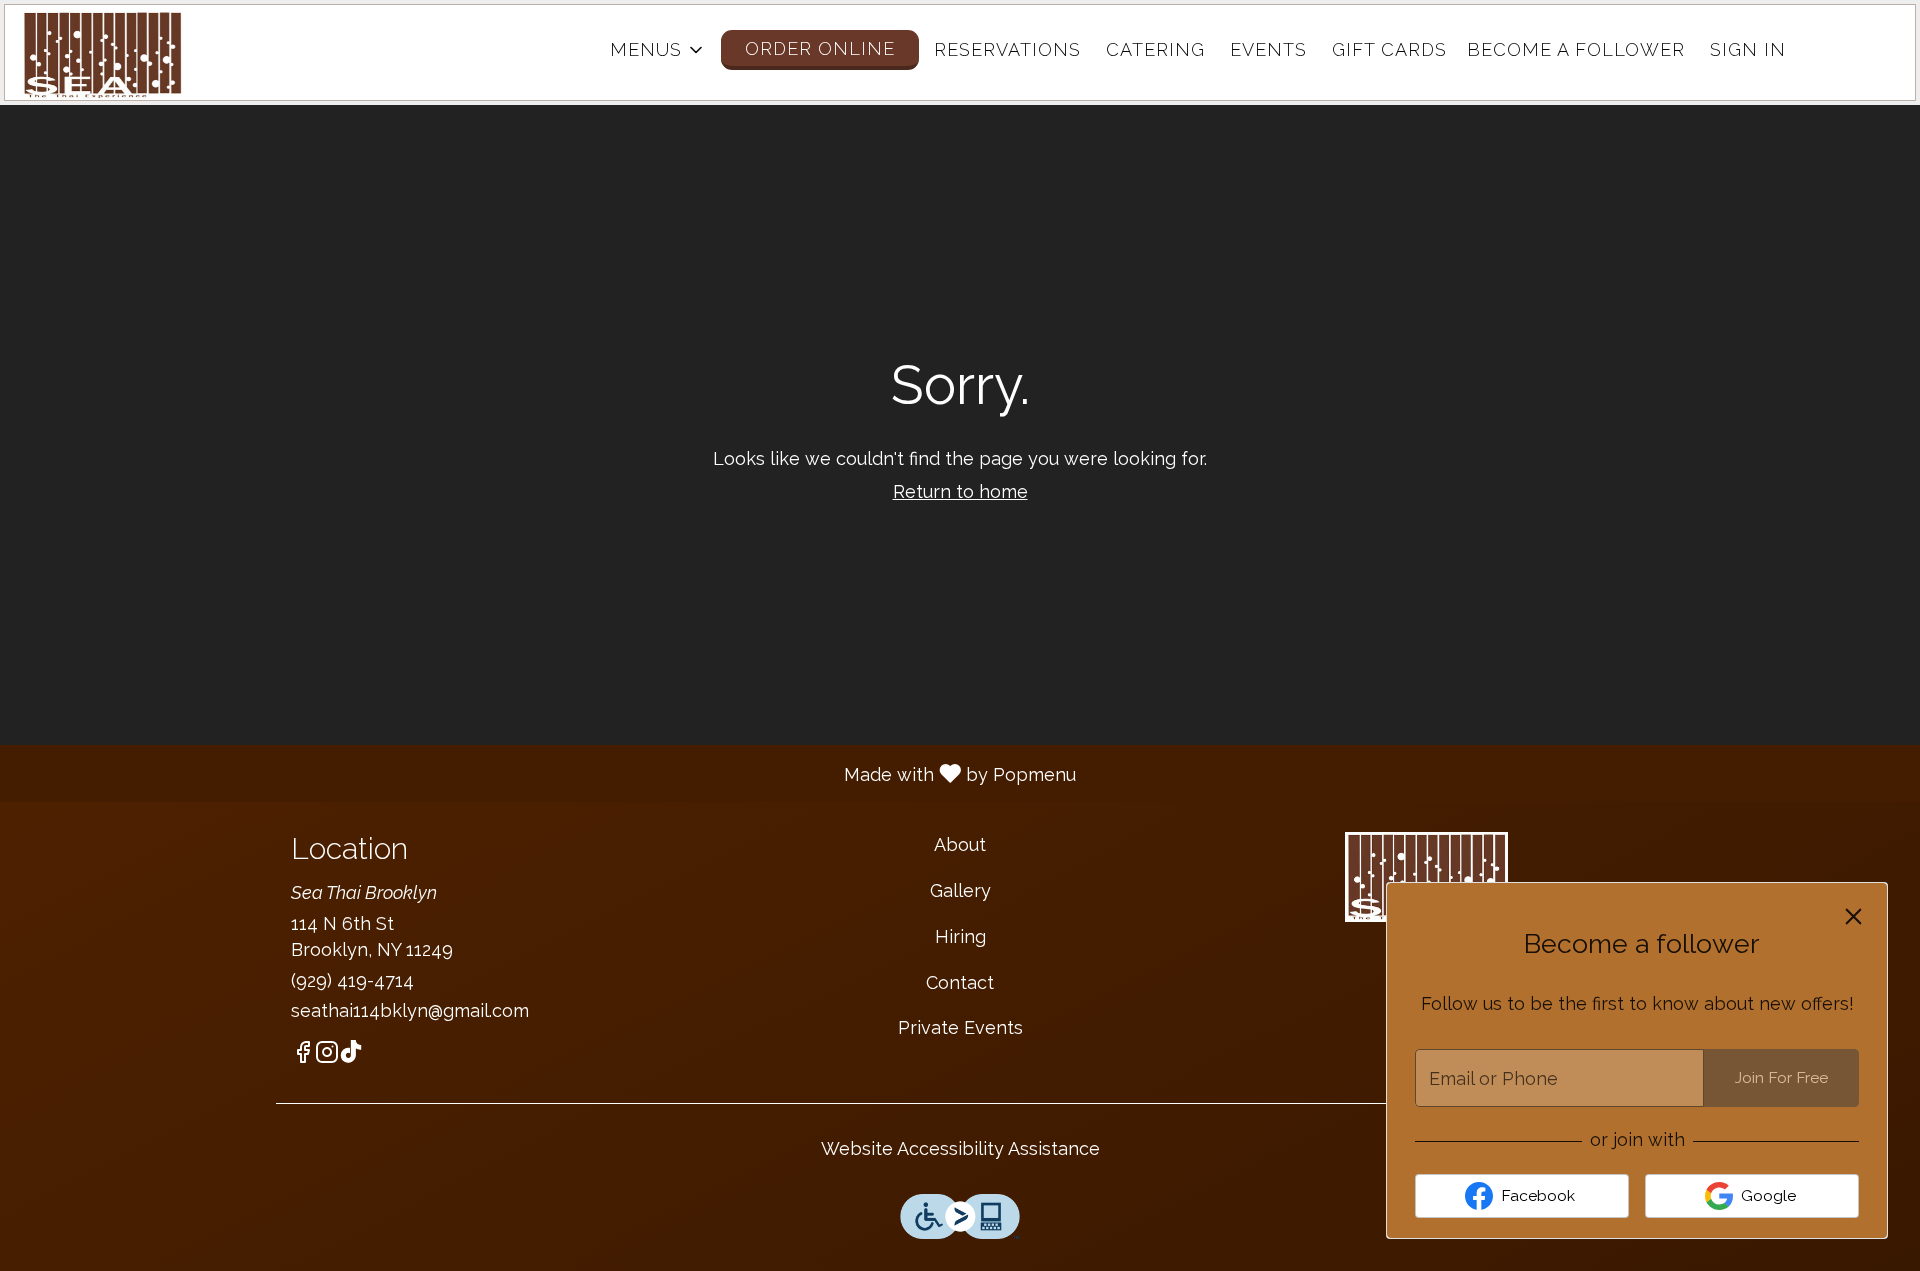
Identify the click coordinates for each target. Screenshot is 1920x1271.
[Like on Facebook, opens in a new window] (303, 1055)
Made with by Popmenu (545, 773)
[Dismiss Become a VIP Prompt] (1853, 916)
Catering (1155, 49)
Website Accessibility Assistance (960, 1148)
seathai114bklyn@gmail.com (410, 1010)
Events (1268, 49)
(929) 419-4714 (352, 980)
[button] (658, 50)
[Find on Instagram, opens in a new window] (327, 1055)
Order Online (820, 48)
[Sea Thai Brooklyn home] (111, 55)
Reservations (1007, 49)
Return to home (960, 491)
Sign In (1748, 49)
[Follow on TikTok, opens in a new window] (351, 1055)
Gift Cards (1389, 49)
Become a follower (1576, 49)
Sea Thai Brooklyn (1426, 877)
